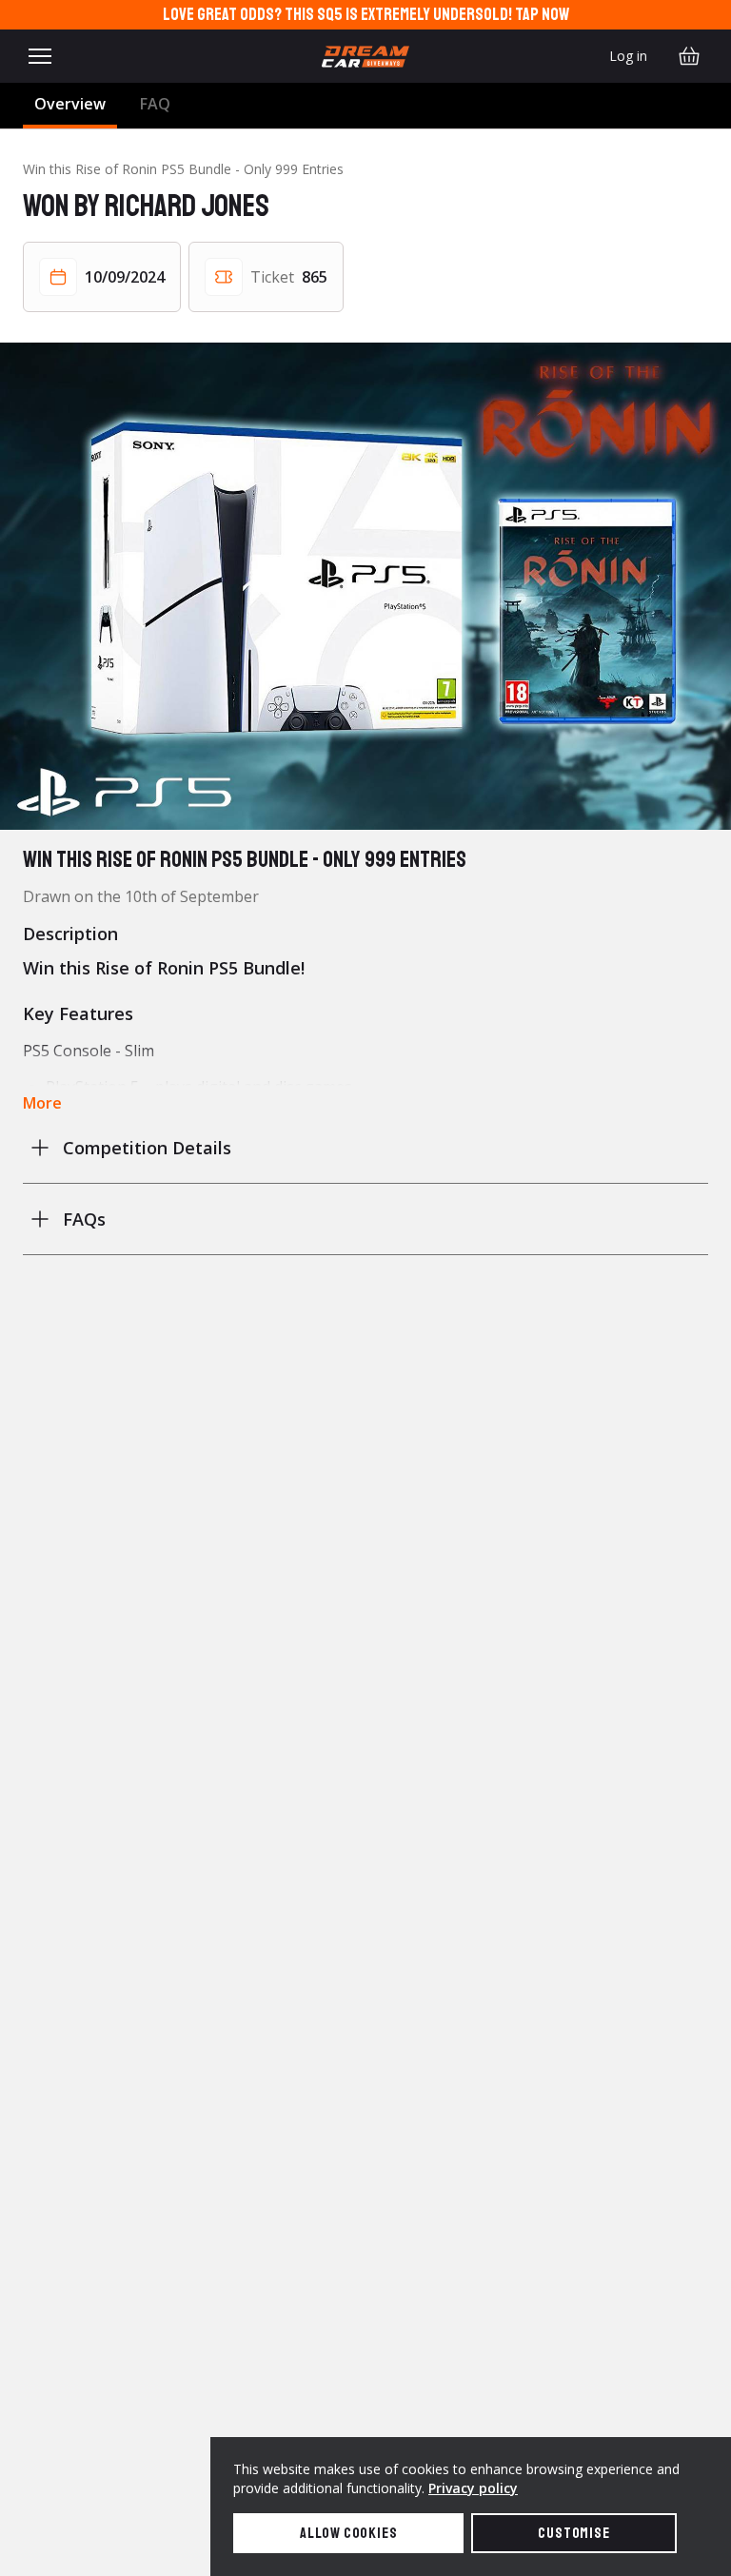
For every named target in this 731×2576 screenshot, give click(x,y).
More (42, 1103)
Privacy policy (473, 2488)
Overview (70, 104)
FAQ (155, 104)
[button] (365, 586)
